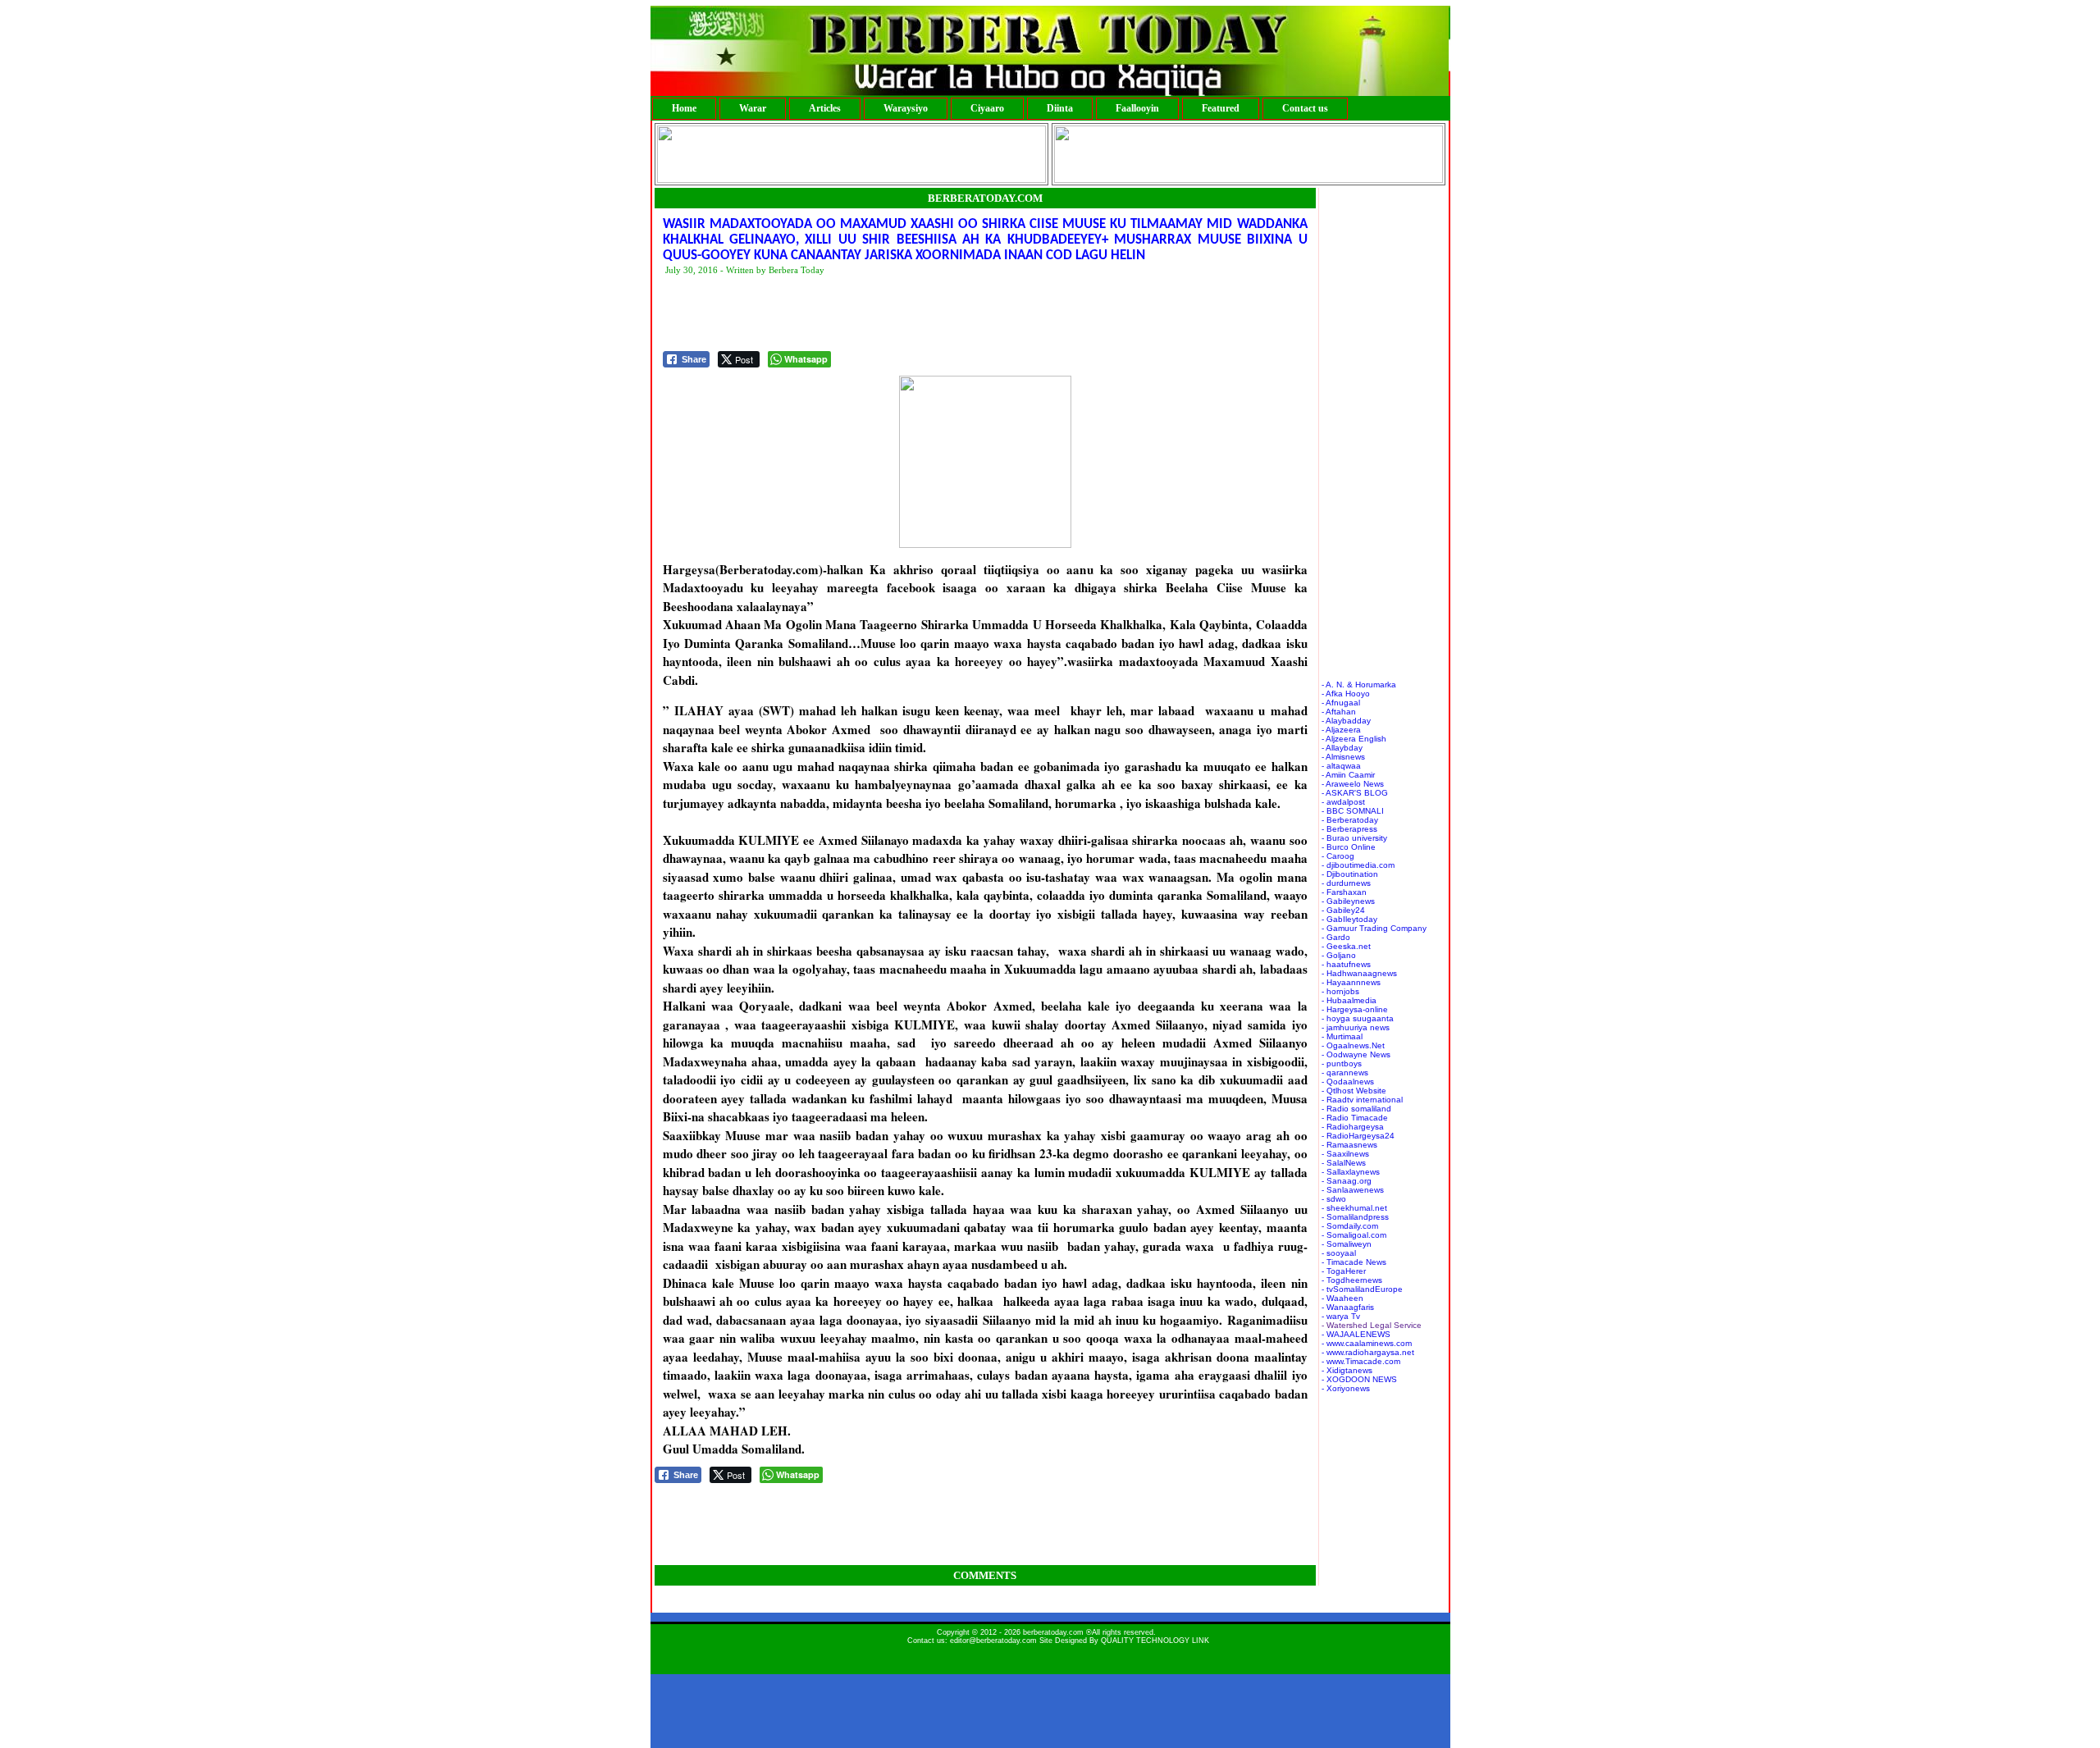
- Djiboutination (1350, 874)
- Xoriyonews (1346, 1388)
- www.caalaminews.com (1367, 1343)
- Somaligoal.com (1354, 1235)
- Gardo (1336, 937)
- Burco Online (1349, 847)
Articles (825, 108)
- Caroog (1338, 856)
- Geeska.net (1346, 946)
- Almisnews (1343, 757)
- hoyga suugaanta (1358, 1018)
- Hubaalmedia (1349, 1000)
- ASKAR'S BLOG (1355, 793)
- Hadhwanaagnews (1359, 973)
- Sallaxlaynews (1351, 1172)
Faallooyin (1137, 108)
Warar (753, 108)
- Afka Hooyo (1346, 694)
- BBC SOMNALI (1353, 811)
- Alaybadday (1346, 721)
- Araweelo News (1353, 784)
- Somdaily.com (1350, 1226)
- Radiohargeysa (1353, 1127)
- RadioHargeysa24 (1358, 1136)
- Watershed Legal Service (1372, 1325)
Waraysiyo (906, 108)
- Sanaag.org (1347, 1181)
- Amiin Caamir (1348, 775)
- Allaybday (1342, 748)
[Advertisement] (961, 314)
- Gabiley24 (1343, 910)
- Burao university (1354, 838)
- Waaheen (1342, 1298)
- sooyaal (1339, 1253)
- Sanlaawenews (1353, 1190)
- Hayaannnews (1351, 982)
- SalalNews (1344, 1163)
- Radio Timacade (1355, 1118)
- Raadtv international (1362, 1100)
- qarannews (1345, 1073)
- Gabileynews (1348, 901)
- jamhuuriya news (1356, 1027)
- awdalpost (1343, 802)
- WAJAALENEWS (1356, 1334)
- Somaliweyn (1347, 1244)
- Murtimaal (1342, 1036)
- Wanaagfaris (1348, 1307)
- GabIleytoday (1349, 919)
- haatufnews (1346, 964)
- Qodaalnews (1348, 1082)
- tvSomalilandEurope (1362, 1289)
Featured (1221, 108)
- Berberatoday (1350, 820)
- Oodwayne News (1356, 1054)
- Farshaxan (1344, 892)
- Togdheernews (1352, 1280)
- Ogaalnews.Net (1353, 1045)
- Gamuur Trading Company (1374, 928)
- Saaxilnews (1345, 1154)
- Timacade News (1354, 1262)
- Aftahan (1339, 712)
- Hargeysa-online (1355, 1009)
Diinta (1060, 108)
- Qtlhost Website (1354, 1091)
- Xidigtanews (1347, 1370)
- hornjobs (1340, 991)
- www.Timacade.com (1361, 1361)
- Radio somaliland (1356, 1109)
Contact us (1305, 108)
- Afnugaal (1341, 703)
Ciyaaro (987, 108)
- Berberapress (1349, 829)
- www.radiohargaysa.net (1368, 1352)
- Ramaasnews (1349, 1145)
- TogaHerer (1344, 1271)
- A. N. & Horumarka (1359, 685)
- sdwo (1334, 1199)
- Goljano (1339, 955)
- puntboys (1342, 1063)
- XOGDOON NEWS (1359, 1379)
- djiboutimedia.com (1358, 865)
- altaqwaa (1341, 766)
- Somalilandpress (1355, 1217)
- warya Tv (1341, 1316)
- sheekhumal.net (1354, 1208)
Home (684, 108)
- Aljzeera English (1354, 739)
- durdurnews (1346, 883)
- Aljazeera (1341, 730)
